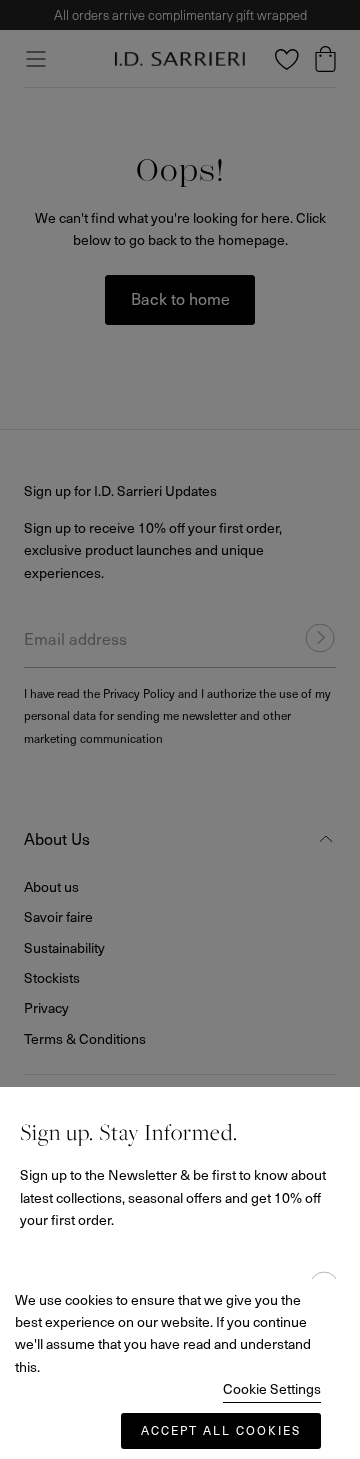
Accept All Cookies (221, 1430)
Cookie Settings (272, 1388)
